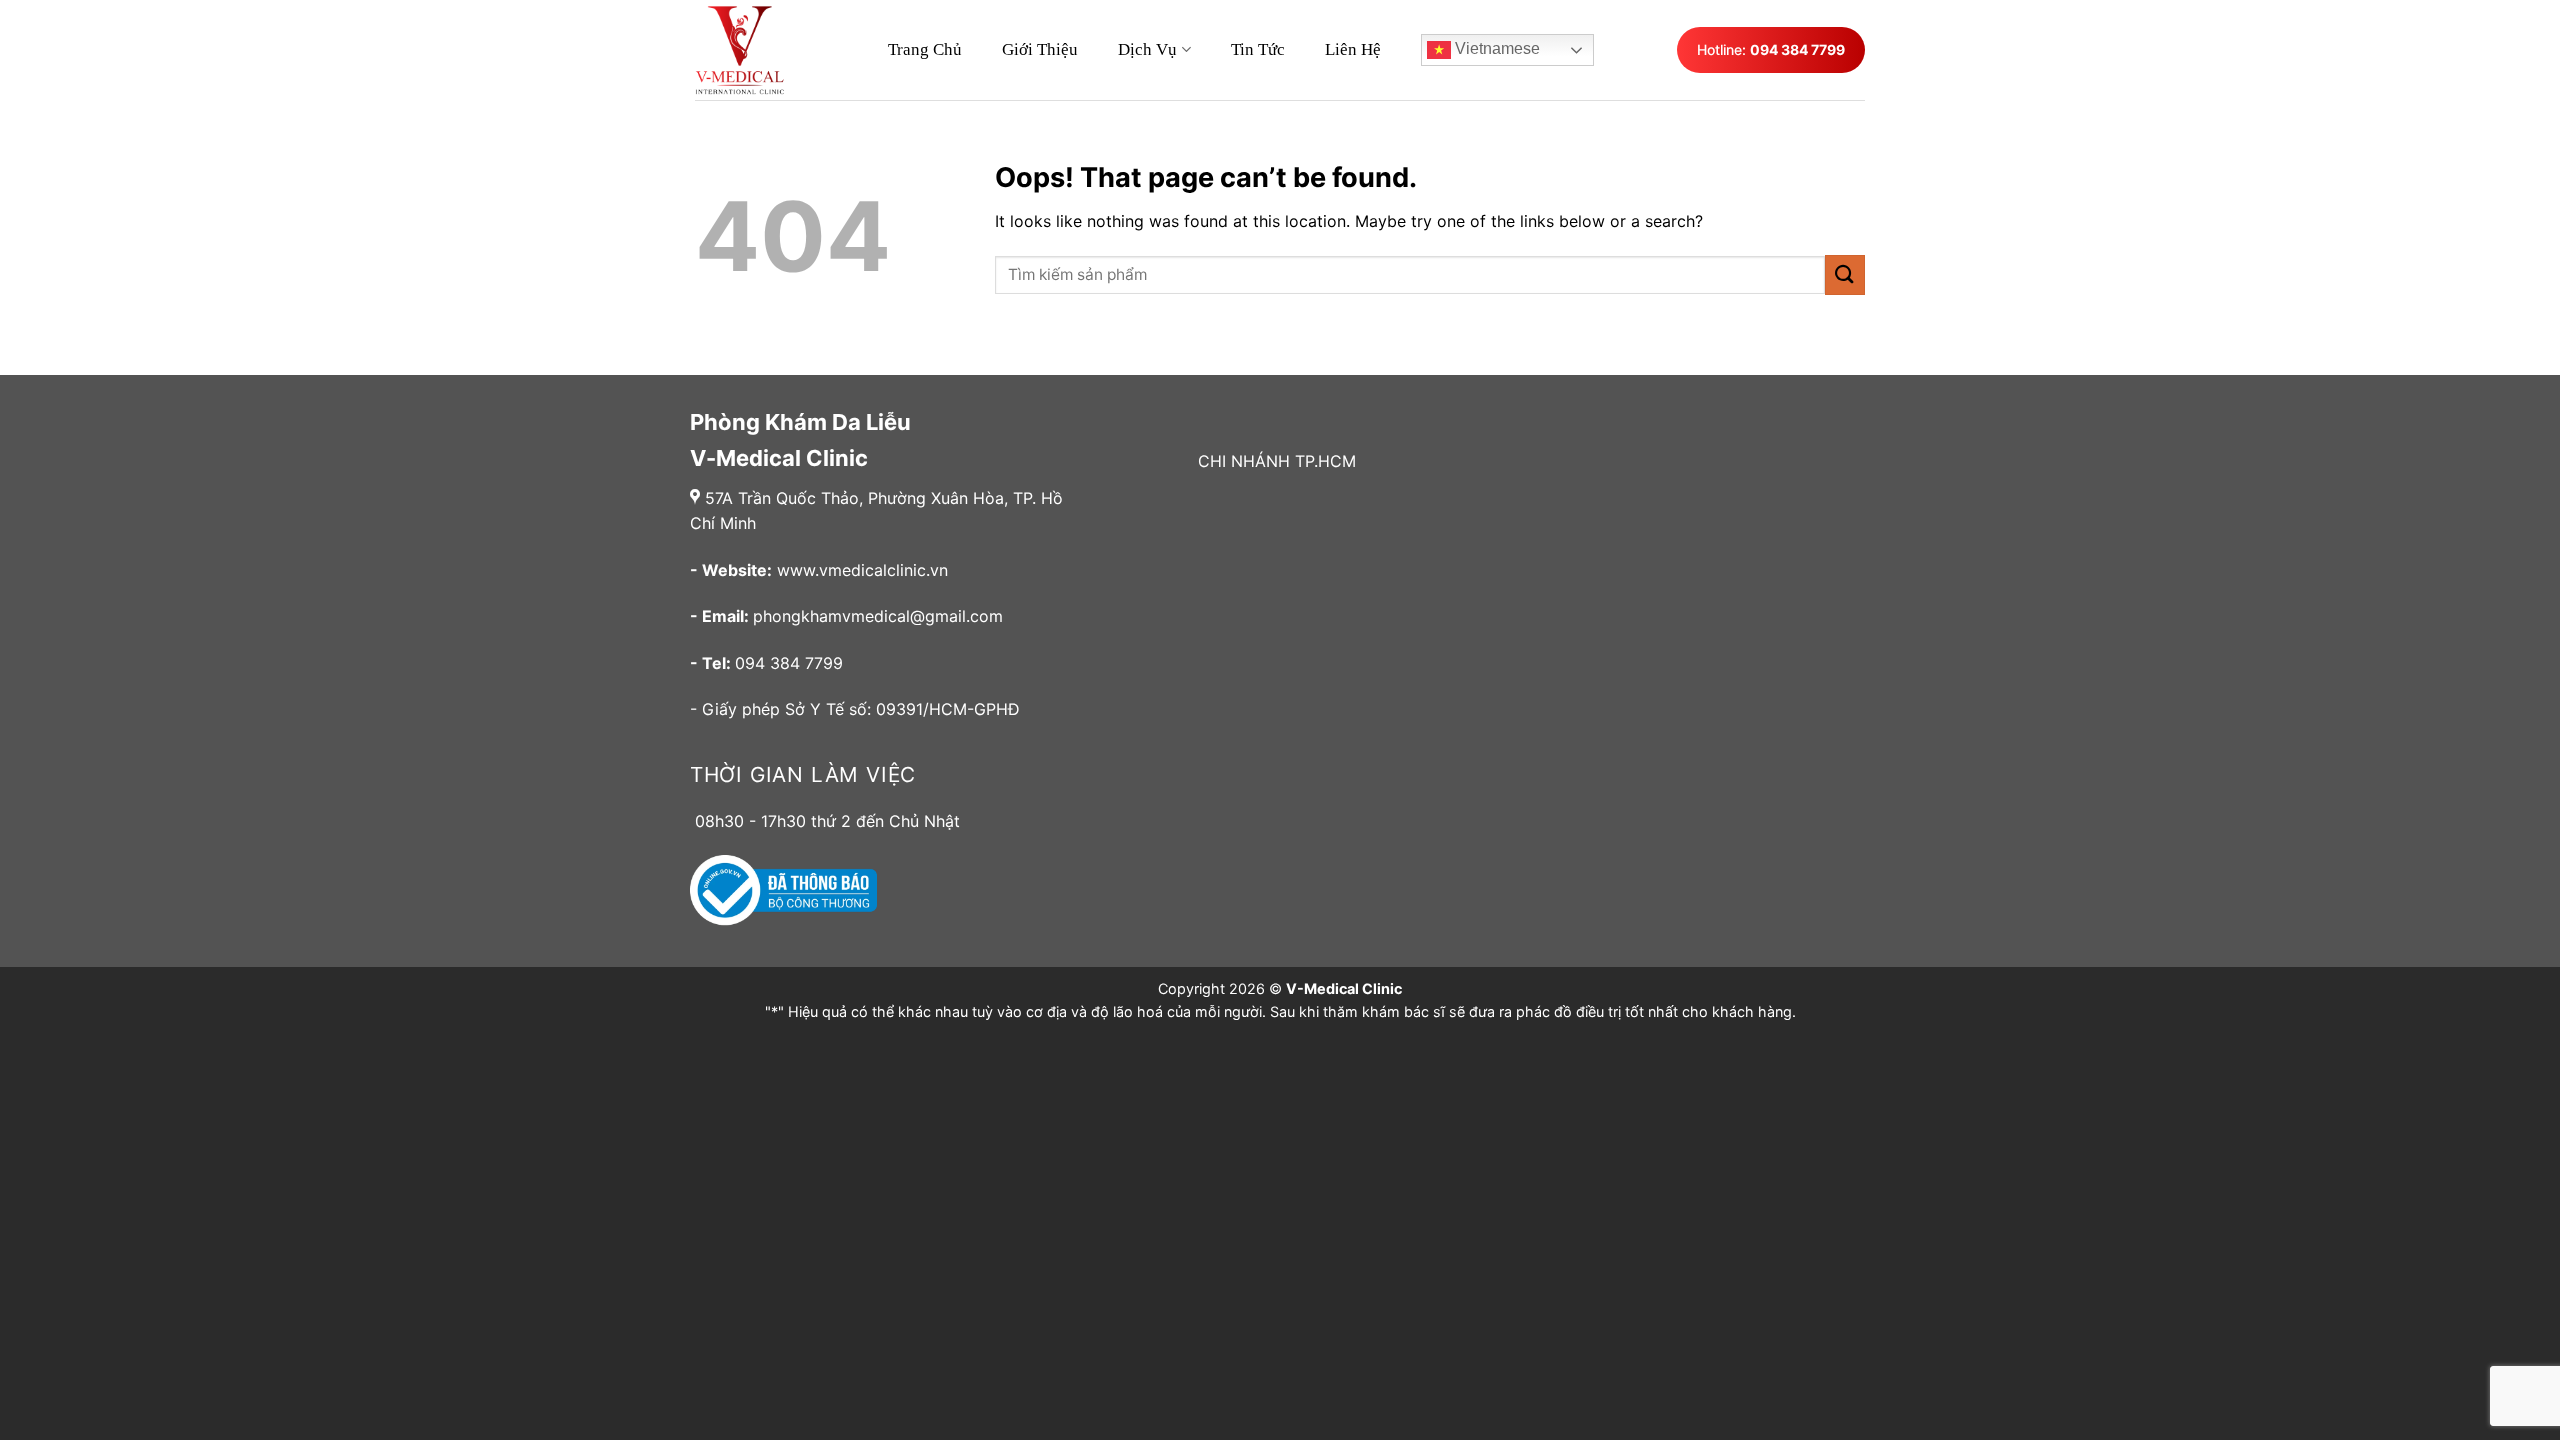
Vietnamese (1495, 48)
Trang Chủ (925, 49)
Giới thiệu (1040, 49)
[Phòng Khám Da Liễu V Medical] (750, 50)
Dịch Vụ (1147, 49)
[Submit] (1845, 274)
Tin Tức (1258, 49)
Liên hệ (1353, 49)
